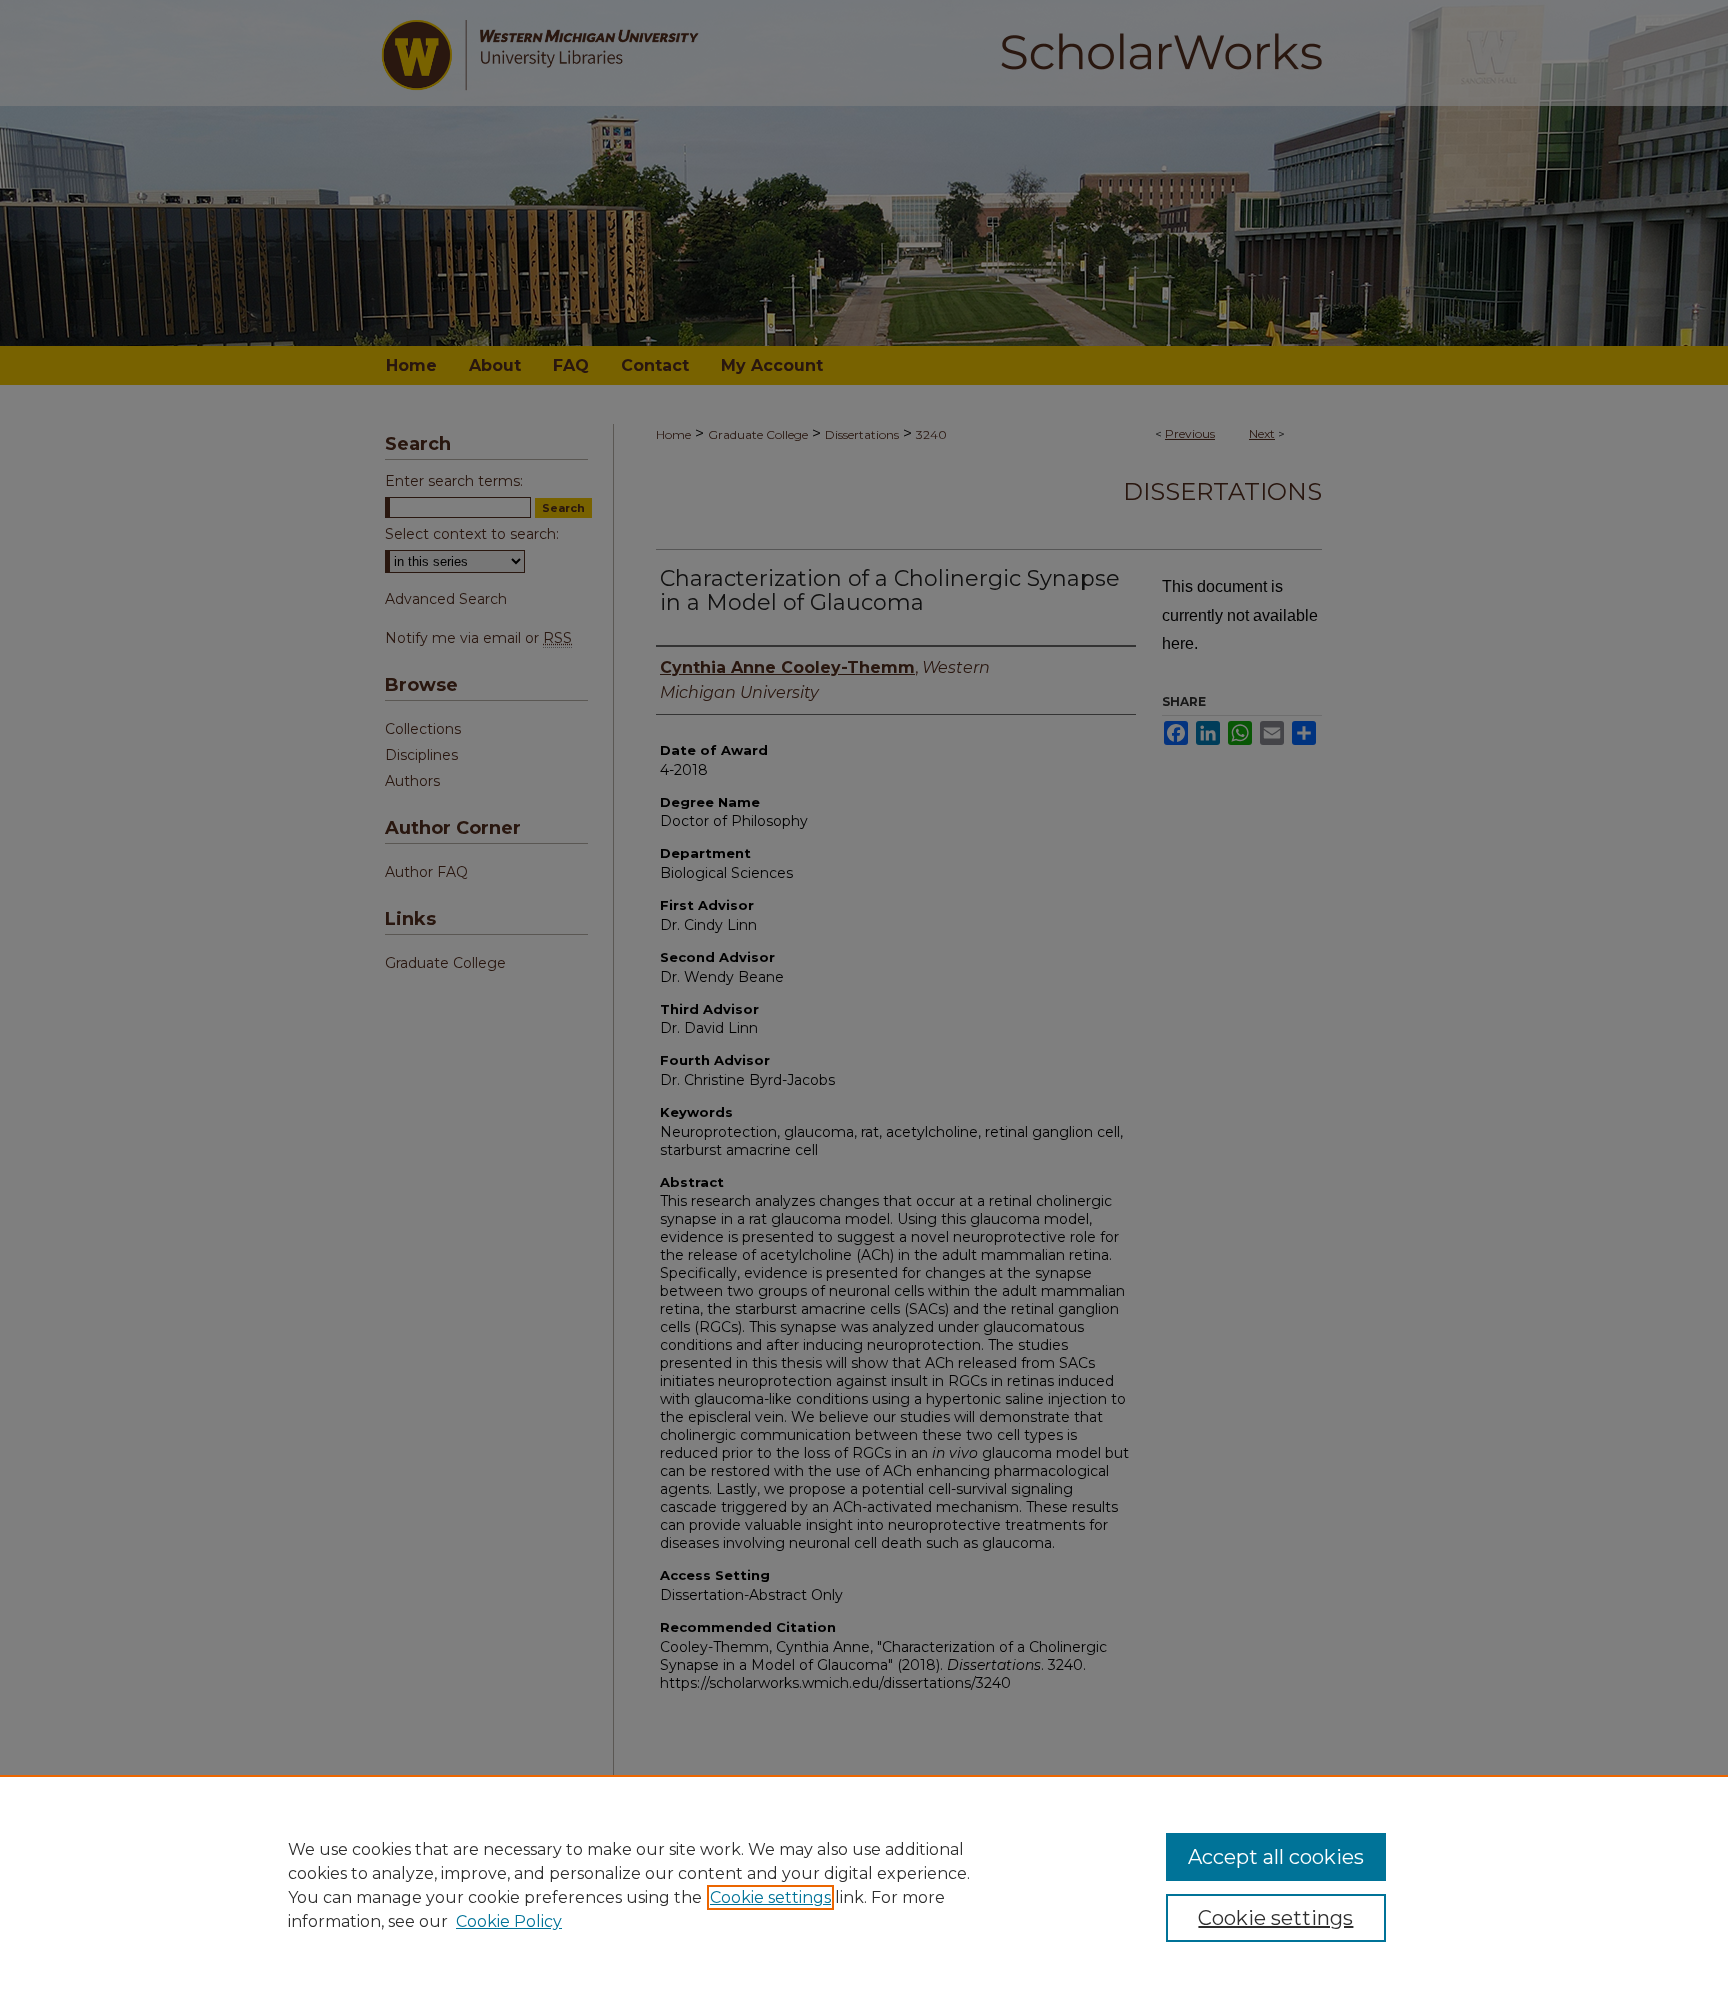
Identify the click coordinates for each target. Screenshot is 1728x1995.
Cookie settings (770, 1897)
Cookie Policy (509, 1921)
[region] (864, 1885)
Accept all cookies (1276, 1857)
